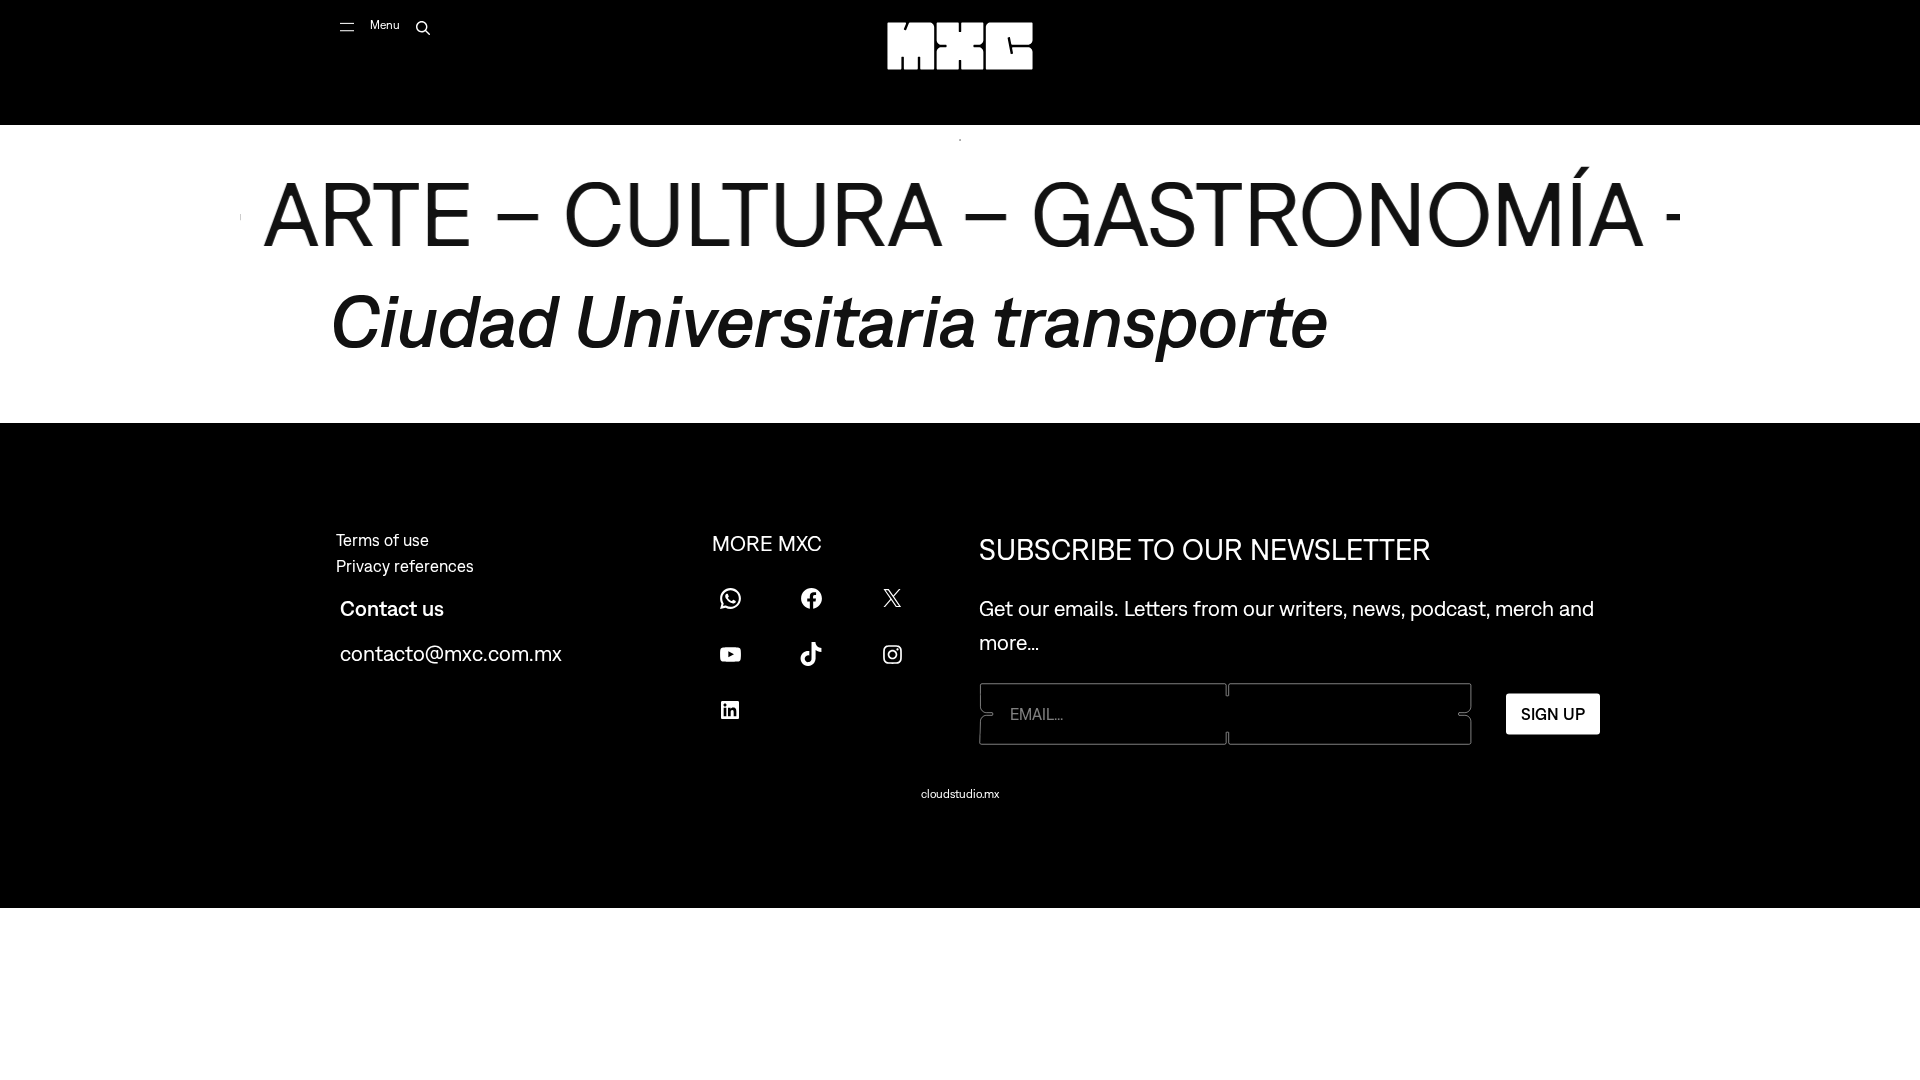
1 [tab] (960, 140)
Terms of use (382, 540)
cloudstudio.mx (960, 794)
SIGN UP (1553, 714)
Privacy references (405, 566)
